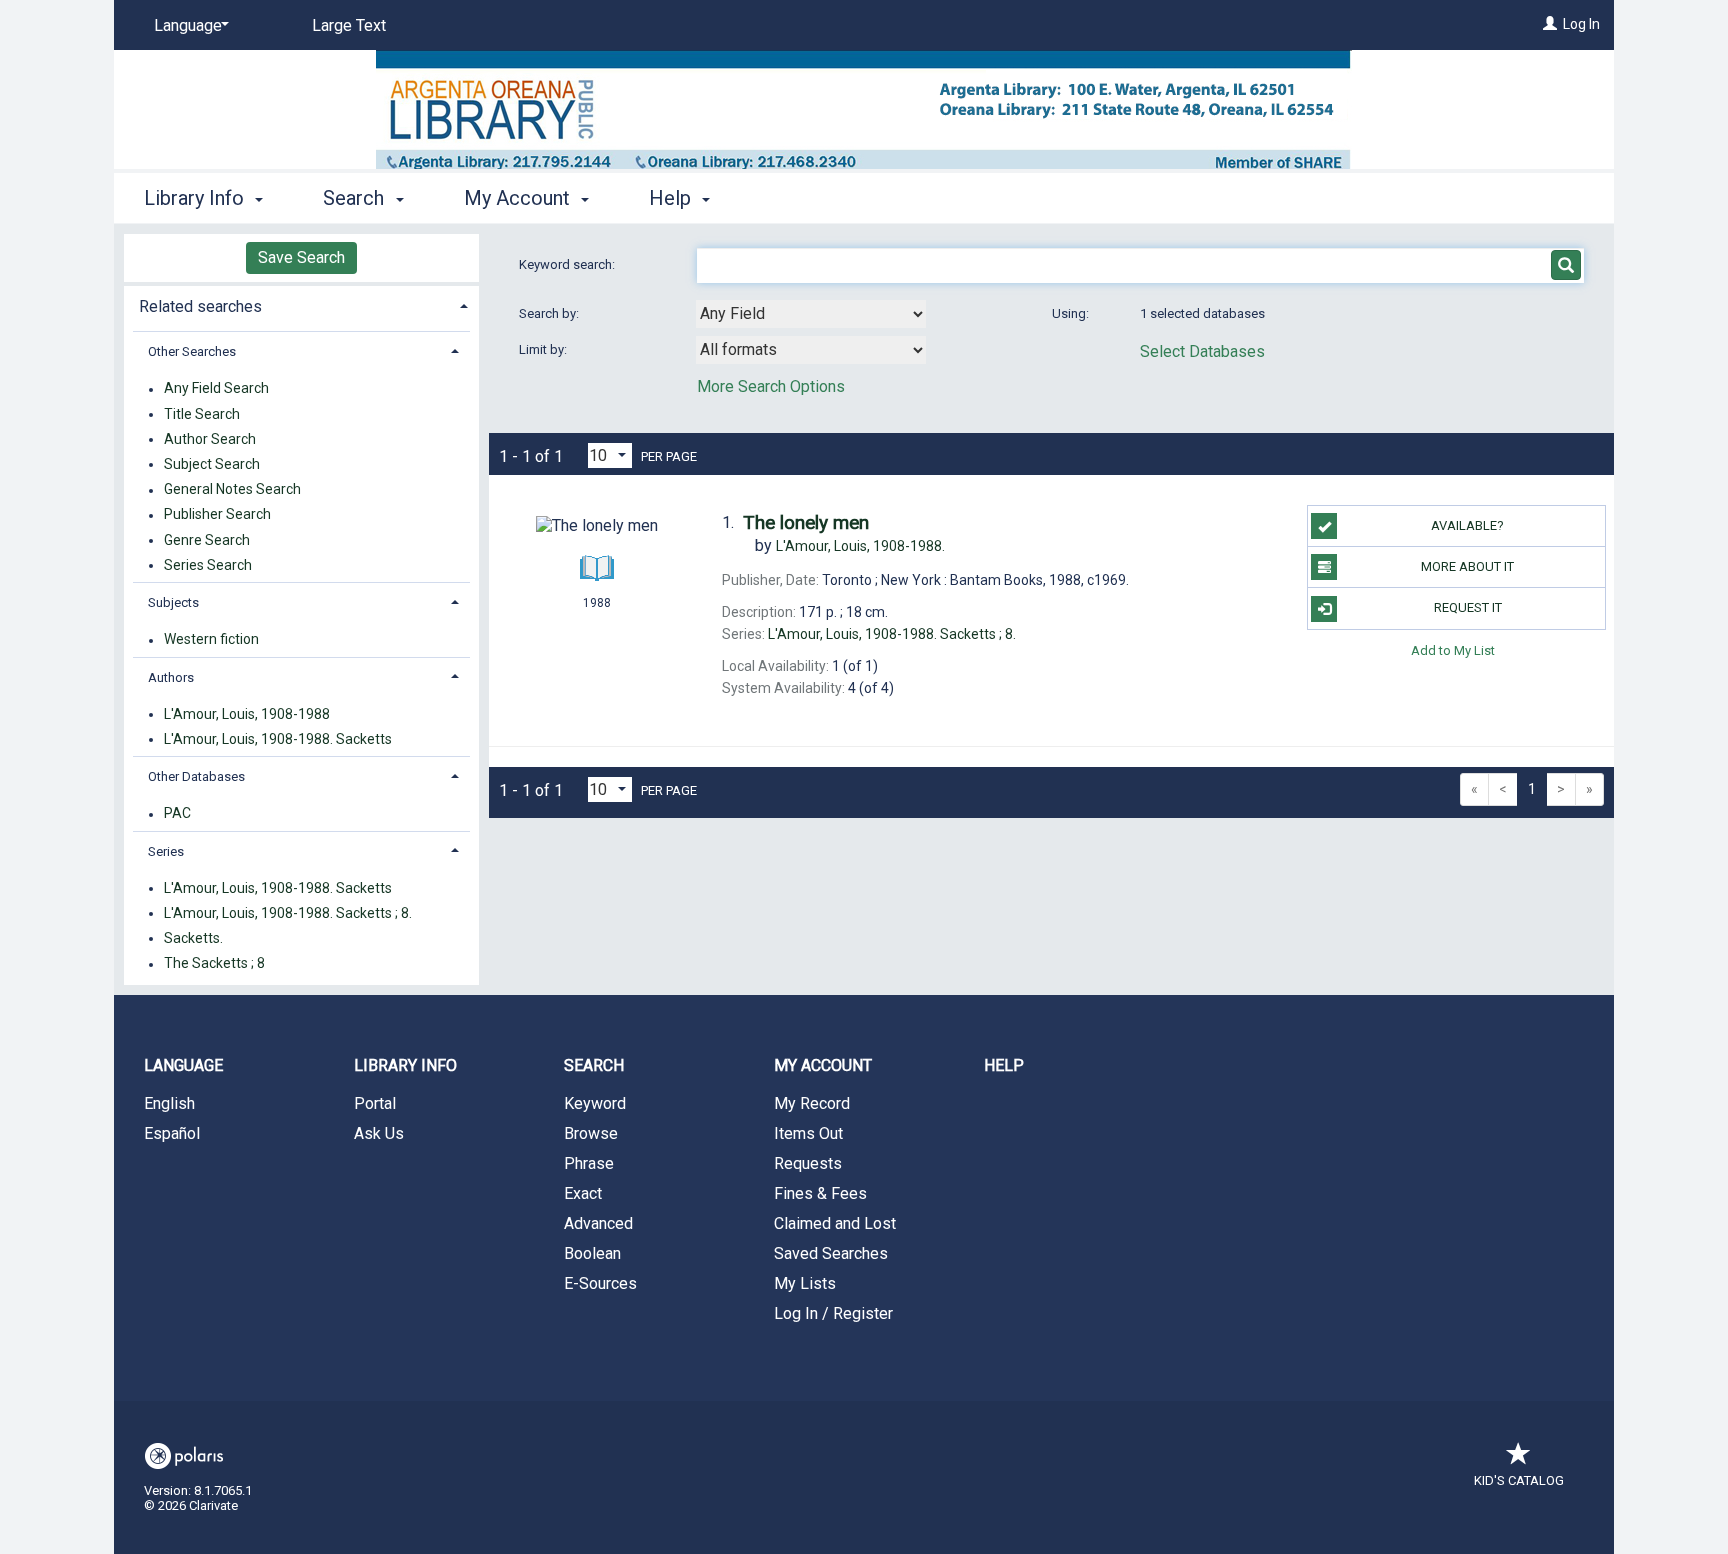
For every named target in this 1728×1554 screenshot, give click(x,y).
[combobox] (811, 314)
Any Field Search (216, 389)
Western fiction (211, 640)
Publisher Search (217, 515)
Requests (808, 1163)
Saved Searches (831, 1253)
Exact (583, 1193)
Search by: (550, 313)
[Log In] (1550, 24)
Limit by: (544, 349)
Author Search (210, 439)
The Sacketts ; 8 (214, 964)
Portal (375, 1103)
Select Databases (1202, 351)
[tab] (301, 304)
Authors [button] (171, 677)
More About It (1467, 566)
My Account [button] (519, 198)
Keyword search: (568, 264)
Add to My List (1453, 650)
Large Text (349, 25)
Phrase (589, 1163)
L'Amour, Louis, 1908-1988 (247, 714)
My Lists (805, 1283)
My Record (812, 1103)
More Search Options (771, 386)
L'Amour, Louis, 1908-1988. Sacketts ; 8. (288, 913)
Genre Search (207, 540)
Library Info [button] (196, 198)
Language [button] (183, 1065)
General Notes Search (232, 490)
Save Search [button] (301, 257)
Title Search (202, 414)
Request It (1468, 607)
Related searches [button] (200, 306)
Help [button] (672, 198)
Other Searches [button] (192, 351)
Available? (1467, 525)
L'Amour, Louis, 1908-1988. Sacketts (278, 739)
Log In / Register (833, 1313)
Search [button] (356, 198)
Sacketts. (193, 938)
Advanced (598, 1223)
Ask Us (379, 1133)
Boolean (592, 1253)
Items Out (808, 1133)
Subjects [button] (173, 602)
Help (1004, 1065)
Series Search (208, 565)
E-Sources (600, 1283)
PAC (177, 814)
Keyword (595, 1103)
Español (172, 1133)
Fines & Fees (820, 1193)
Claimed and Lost (835, 1223)
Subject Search (212, 464)
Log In (1581, 24)
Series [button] (166, 851)
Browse (591, 1133)
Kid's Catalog (1519, 1480)
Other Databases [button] (196, 776)
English (169, 1103)
